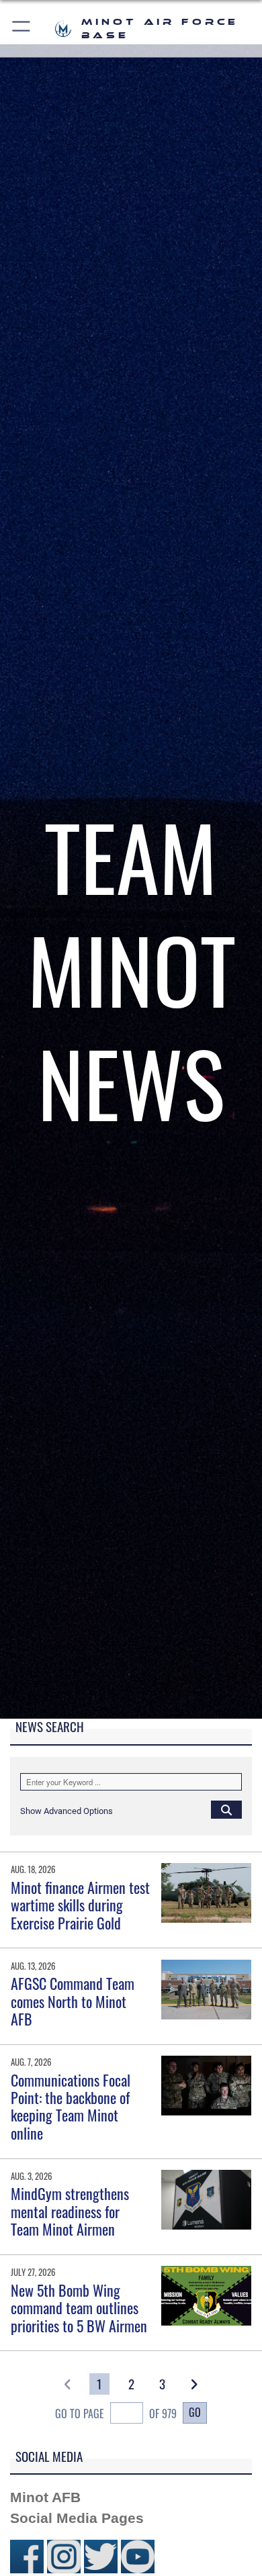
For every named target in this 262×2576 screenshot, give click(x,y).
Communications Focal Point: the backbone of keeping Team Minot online (71, 2106)
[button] (22, 29)
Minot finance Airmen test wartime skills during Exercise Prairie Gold (80, 1905)
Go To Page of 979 (116, 2414)
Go (195, 2412)
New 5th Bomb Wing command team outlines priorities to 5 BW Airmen (79, 2308)
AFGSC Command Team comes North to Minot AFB (73, 2001)
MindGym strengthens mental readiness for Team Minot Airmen (70, 2211)
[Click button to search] (226, 1809)
